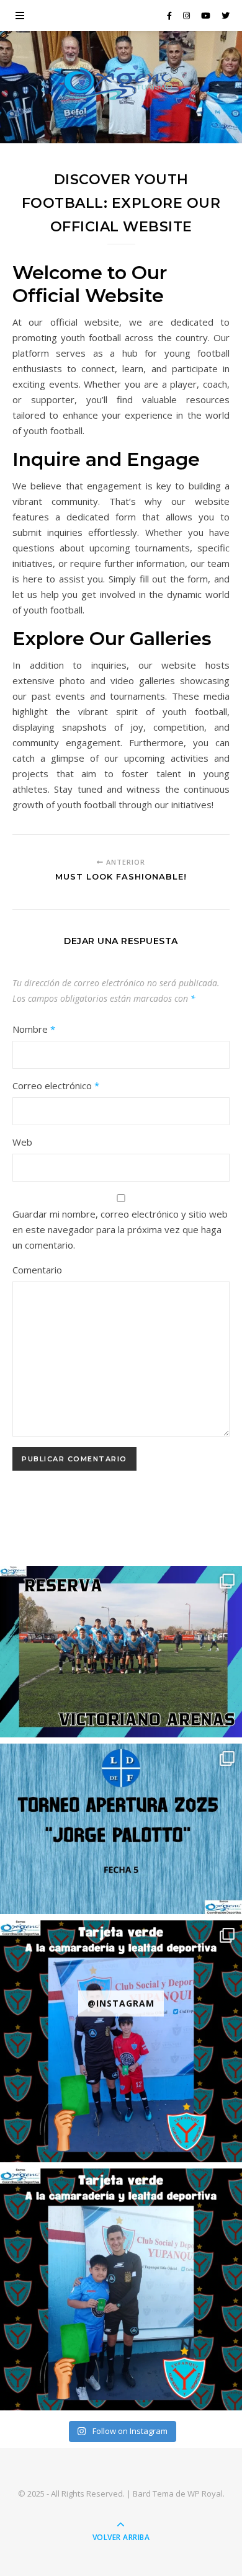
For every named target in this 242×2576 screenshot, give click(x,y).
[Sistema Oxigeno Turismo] (121, 84)
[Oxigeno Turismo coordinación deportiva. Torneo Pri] (121, 1829)
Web (22, 1142)
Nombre (34, 1029)
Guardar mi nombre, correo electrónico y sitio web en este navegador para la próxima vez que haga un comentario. (120, 1229)
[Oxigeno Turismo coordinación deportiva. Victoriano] (121, 1651)
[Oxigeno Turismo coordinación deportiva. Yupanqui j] (121, 2041)
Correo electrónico (56, 1085)
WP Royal (205, 2494)
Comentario (37, 1270)
